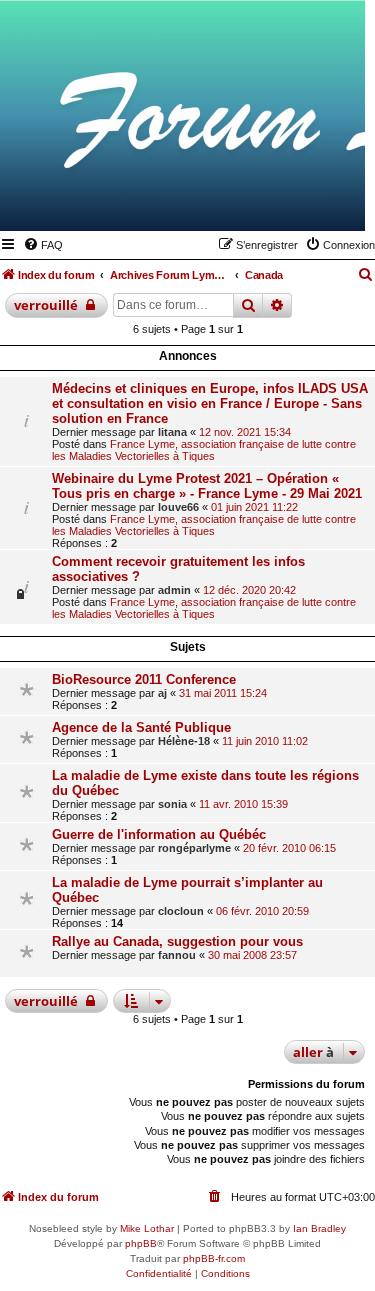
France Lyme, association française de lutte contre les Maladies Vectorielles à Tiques (204, 450)
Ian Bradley (319, 1228)
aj (162, 693)
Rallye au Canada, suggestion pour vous (177, 941)
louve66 (178, 507)
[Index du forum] (252, 202)
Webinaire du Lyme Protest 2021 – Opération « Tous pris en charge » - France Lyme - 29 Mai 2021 (207, 486)
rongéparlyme (194, 848)
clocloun (181, 911)
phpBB (141, 1243)
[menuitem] (43, 245)
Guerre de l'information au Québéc (159, 834)
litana (172, 432)
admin (174, 590)
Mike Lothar (147, 1228)
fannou (177, 955)
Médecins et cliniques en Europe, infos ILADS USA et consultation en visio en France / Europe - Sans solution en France (210, 403)
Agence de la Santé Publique (141, 727)
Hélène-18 (184, 741)
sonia (172, 804)
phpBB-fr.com (214, 1258)
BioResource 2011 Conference (144, 679)
